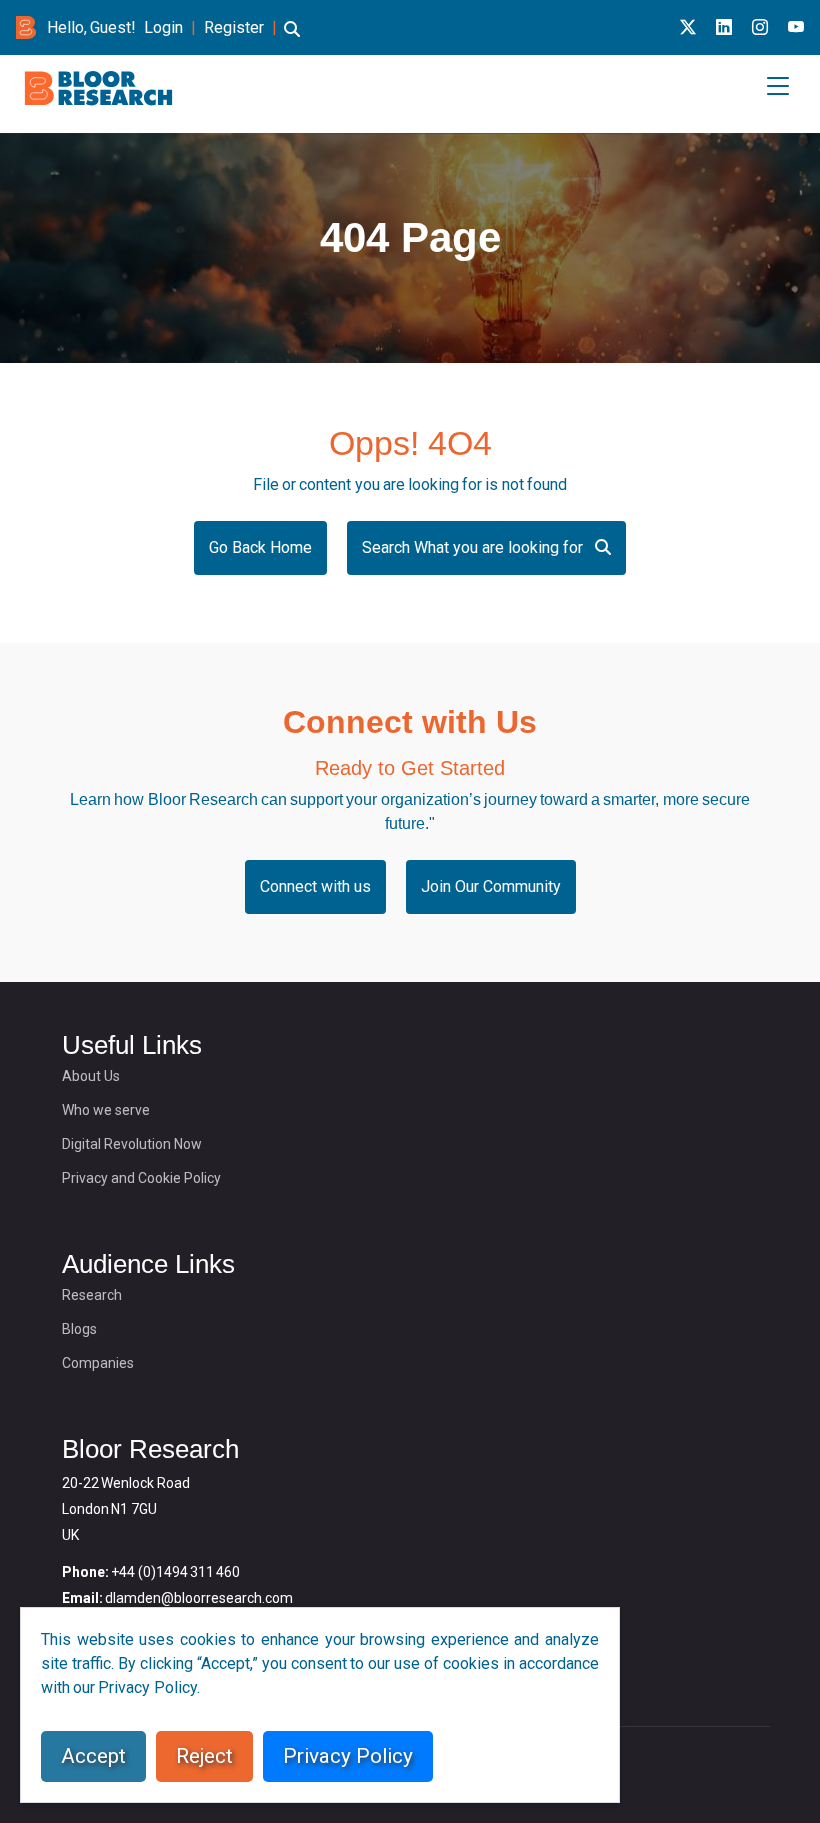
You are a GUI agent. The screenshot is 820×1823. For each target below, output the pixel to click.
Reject (204, 1756)
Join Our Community (491, 886)
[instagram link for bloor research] (760, 27)
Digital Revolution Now (132, 1144)
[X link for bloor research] (688, 27)
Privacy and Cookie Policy (141, 1178)
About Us (91, 1076)
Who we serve (106, 1110)
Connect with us (315, 886)
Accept (93, 1756)
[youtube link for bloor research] (796, 27)
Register (234, 27)
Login (163, 27)
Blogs (79, 1329)
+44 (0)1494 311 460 (175, 1572)
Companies (98, 1363)
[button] (292, 38)
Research (92, 1295)
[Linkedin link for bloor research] (724, 27)
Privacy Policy (348, 1756)
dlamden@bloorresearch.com (199, 1598)
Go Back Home (260, 547)
